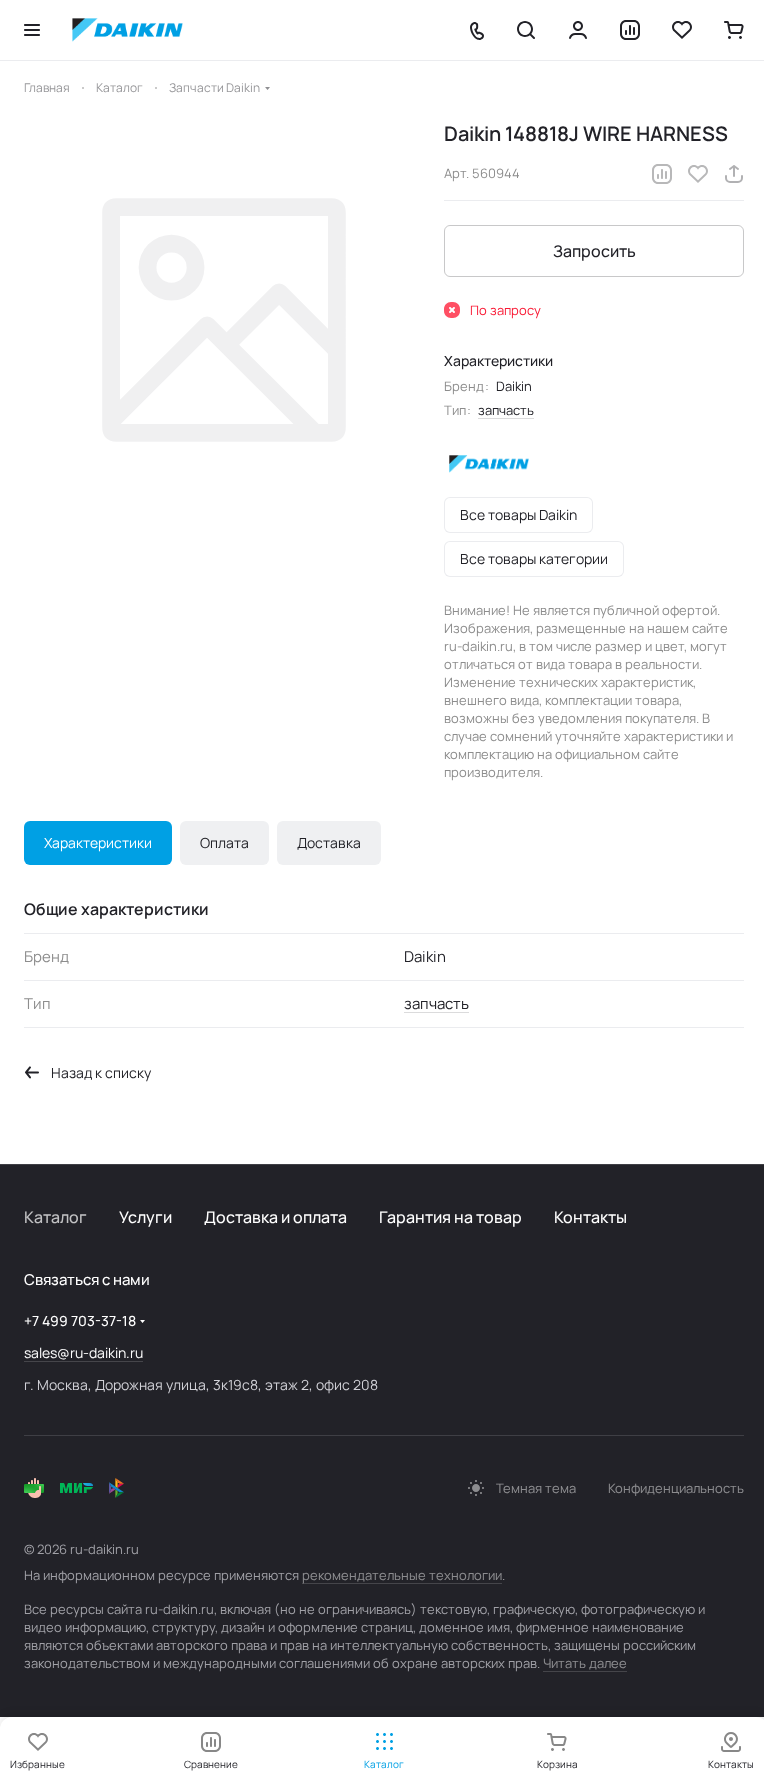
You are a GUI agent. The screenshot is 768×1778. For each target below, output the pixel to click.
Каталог (55, 1217)
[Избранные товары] (682, 30)
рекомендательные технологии (402, 1575)
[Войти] (578, 30)
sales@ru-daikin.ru (83, 1352)
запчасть (506, 410)
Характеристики (98, 842)
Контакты (590, 1217)
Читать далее (585, 1663)
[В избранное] (698, 174)
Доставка (329, 842)
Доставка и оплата (275, 1217)
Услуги (145, 1217)
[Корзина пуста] (734, 30)
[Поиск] (526, 30)
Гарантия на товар (450, 1217)
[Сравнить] (662, 174)
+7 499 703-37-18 (80, 1320)
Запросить (594, 251)
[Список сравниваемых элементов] (630, 30)
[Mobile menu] (32, 30)
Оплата (224, 842)
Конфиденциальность (676, 1488)
